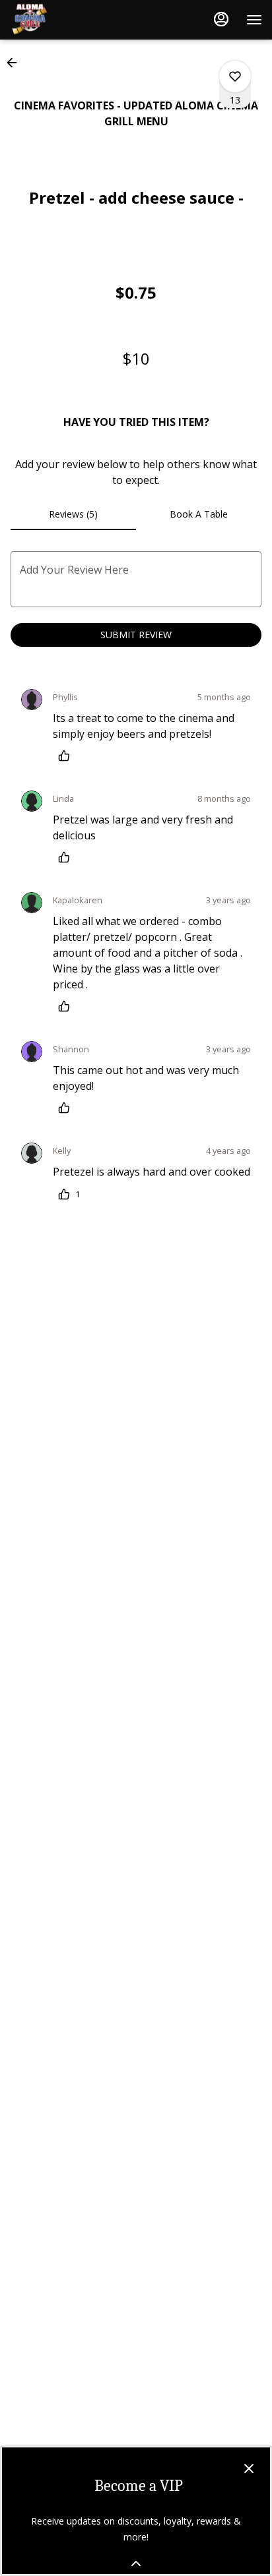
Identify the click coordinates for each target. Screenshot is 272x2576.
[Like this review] (67, 756)
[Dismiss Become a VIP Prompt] (249, 2469)
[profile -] (221, 19)
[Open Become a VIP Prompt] (136, 2563)
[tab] (73, 514)
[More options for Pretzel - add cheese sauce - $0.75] (235, 76)
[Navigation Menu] (254, 20)
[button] (16, 63)
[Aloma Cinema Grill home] (69, 20)
